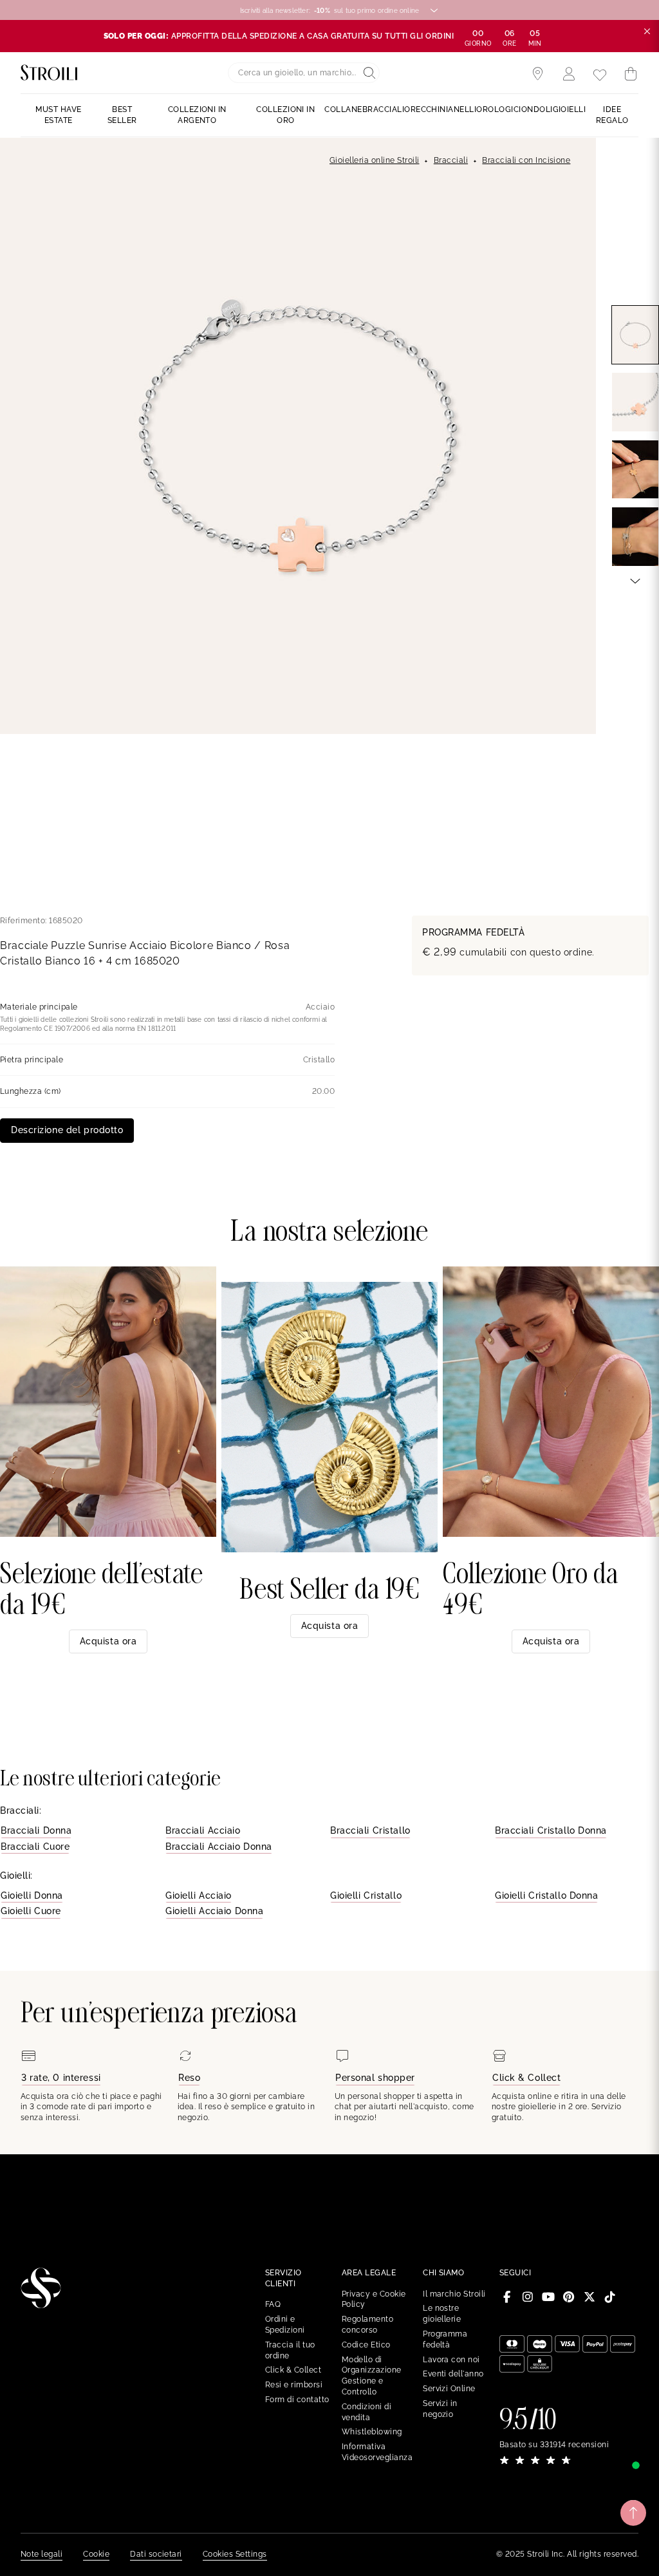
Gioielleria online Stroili (374, 160)
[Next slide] (635, 580)
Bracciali (451, 160)
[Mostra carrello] (631, 74)
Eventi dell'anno (453, 2374)
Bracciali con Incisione (526, 160)
